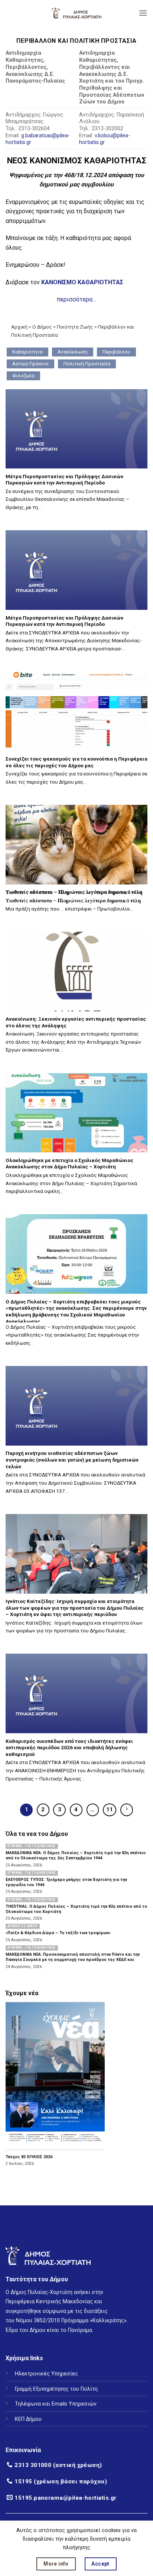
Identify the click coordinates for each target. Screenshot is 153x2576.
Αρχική (19, 327)
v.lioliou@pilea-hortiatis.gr (105, 139)
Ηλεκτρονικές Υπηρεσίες (46, 2374)
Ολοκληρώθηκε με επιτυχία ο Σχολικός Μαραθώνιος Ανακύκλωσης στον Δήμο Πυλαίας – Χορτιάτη (69, 1164)
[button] (143, 13)
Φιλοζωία (23, 375)
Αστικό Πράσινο (30, 364)
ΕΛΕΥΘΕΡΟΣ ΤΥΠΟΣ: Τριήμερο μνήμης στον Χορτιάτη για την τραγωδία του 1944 (66, 1882)
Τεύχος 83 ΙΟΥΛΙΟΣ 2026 (29, 2157)
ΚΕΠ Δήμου (28, 2419)
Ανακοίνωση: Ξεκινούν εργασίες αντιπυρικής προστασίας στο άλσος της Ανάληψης (76, 1022)
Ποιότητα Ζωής (75, 327)
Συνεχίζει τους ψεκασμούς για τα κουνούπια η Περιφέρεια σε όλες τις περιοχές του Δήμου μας (76, 762)
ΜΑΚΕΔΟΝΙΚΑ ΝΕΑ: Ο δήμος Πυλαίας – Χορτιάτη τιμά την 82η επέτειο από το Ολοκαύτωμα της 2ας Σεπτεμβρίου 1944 (76, 1855)
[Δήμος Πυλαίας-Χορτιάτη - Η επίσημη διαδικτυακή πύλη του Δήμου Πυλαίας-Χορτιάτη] (76, 13)
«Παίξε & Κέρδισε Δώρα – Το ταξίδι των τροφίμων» (58, 1933)
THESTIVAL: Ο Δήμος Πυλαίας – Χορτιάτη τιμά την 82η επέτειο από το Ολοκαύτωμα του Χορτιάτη (76, 1909)
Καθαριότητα (27, 352)
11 (110, 1809)
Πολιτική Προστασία (87, 364)
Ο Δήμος (42, 327)
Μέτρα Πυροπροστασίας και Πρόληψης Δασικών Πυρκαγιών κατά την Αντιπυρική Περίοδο (64, 480)
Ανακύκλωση (73, 352)
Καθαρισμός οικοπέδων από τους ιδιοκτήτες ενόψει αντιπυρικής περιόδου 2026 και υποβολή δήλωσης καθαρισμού (69, 1748)
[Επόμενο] (127, 1810)
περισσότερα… (76, 299)
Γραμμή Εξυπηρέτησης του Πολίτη (56, 2389)
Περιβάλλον (116, 352)
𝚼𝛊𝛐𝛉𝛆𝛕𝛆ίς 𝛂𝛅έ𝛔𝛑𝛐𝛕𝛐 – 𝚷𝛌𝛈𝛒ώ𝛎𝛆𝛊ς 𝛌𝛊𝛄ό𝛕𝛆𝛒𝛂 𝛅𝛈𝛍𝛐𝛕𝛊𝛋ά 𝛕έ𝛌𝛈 (74, 892)
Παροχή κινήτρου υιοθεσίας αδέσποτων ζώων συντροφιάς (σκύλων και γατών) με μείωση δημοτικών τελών (72, 1460)
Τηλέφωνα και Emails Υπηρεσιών (56, 2404)
